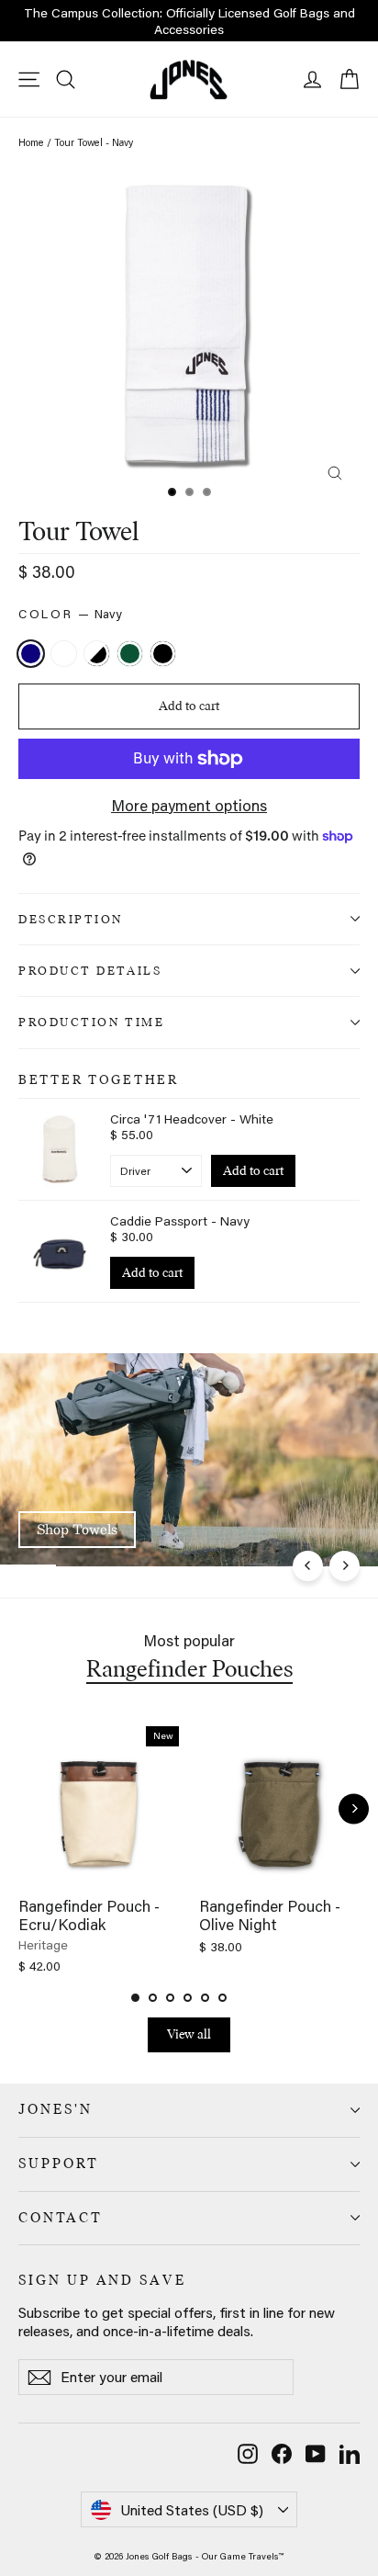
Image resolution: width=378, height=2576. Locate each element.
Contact (61, 2218)
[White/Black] (99, 655)
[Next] (345, 1566)
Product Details (90, 970)
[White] (66, 655)
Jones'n (56, 2109)
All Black (163, 654)
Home (31, 142)
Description (71, 919)
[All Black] (165, 655)
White (64, 654)
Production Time (91, 1022)
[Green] (132, 655)
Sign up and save (102, 2280)
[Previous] (308, 1566)
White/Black (97, 654)
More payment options (189, 805)
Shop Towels (77, 1529)
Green (130, 654)
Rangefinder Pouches (189, 1668)
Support (59, 2164)
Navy (31, 654)
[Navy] (33, 655)
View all (189, 2034)
